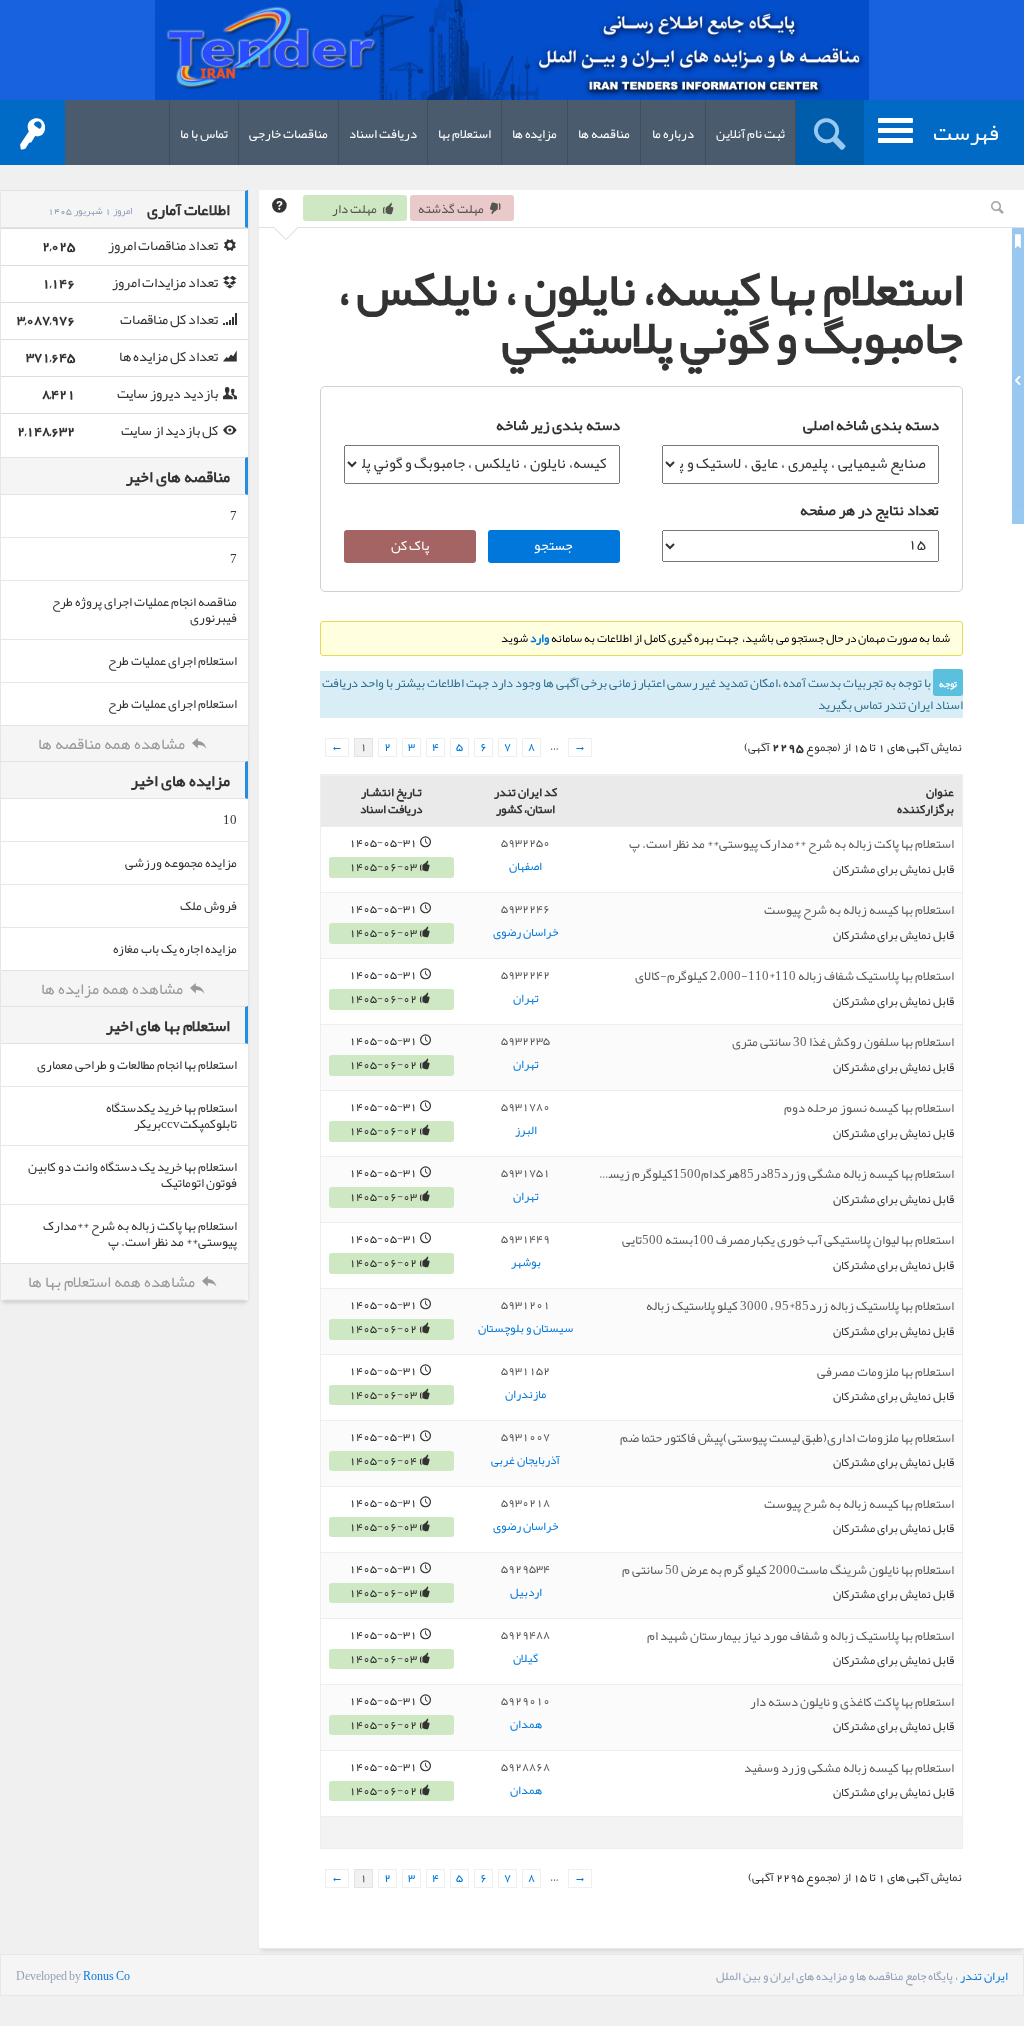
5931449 (525, 1239)
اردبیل (526, 1593)
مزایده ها (534, 134)
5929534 (525, 1569)
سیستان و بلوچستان (525, 1329)
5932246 (525, 909)
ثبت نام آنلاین (750, 134)
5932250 (525, 843)
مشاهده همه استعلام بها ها (113, 1282)
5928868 (525, 1767)
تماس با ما (204, 134)
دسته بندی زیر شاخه (558, 425)
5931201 (525, 1305)
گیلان (525, 1659)
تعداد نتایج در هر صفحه (869, 510)
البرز (526, 1131)
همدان (526, 1725)
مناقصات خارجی (288, 134)
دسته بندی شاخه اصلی (870, 425)
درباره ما (673, 134)
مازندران (525, 1395)
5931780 (525, 1107)
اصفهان (525, 867)
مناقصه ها (604, 134)
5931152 (525, 1371)
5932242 (525, 975)
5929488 (525, 1635)
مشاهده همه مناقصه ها (113, 744)
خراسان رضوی (525, 933)
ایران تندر (984, 1976)
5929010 (525, 1701)
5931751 (525, 1173)
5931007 (525, 1437)
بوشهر (526, 1263)
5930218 (525, 1503)
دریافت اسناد (383, 134)
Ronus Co (106, 1976)
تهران (526, 999)
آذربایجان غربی (525, 1461)
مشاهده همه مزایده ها (113, 989)
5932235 (525, 1041)
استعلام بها (464, 134)
